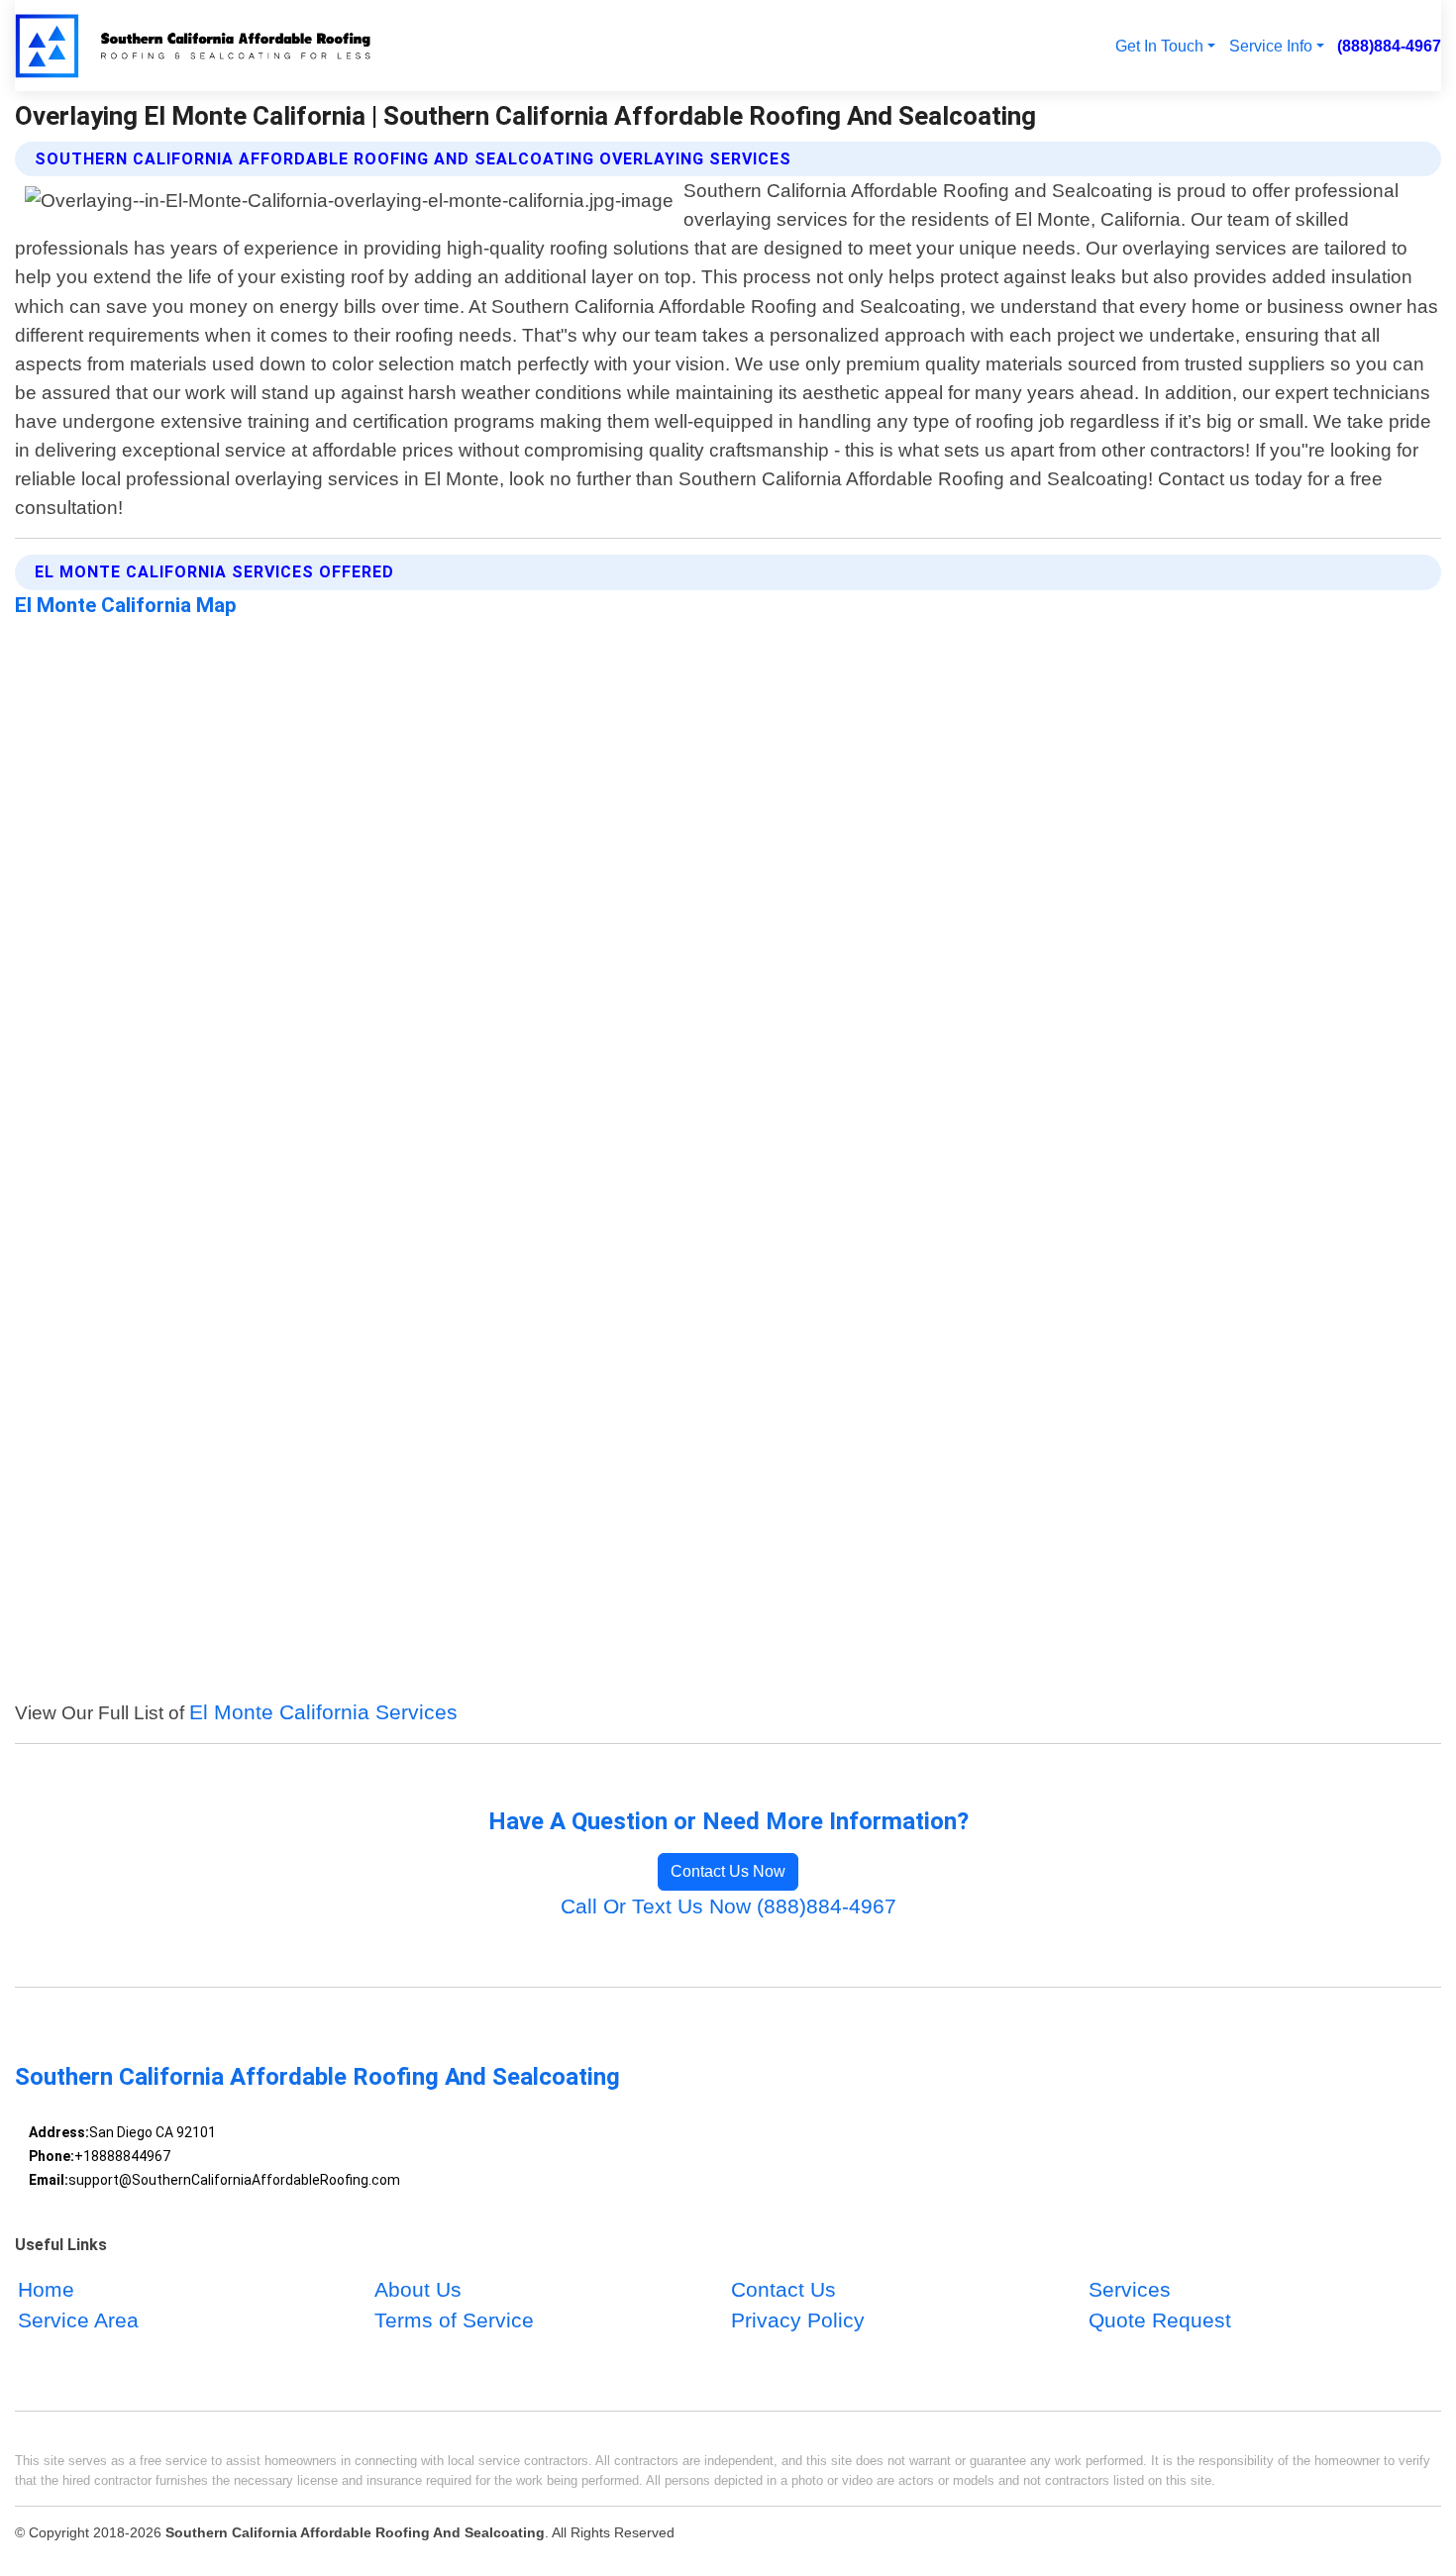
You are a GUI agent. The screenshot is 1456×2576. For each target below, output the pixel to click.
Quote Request (1160, 2320)
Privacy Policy (798, 2320)
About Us (418, 2289)
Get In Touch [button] (1159, 46)
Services (1130, 2289)
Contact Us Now (728, 1871)
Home (46, 2289)
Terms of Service (454, 2320)
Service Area (78, 2320)
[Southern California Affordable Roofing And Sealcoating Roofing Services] (196, 46)
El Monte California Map (126, 605)
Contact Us (783, 2289)
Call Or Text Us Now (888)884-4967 (728, 1906)
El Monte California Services (323, 1712)
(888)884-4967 (1389, 46)
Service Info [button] (1271, 46)
